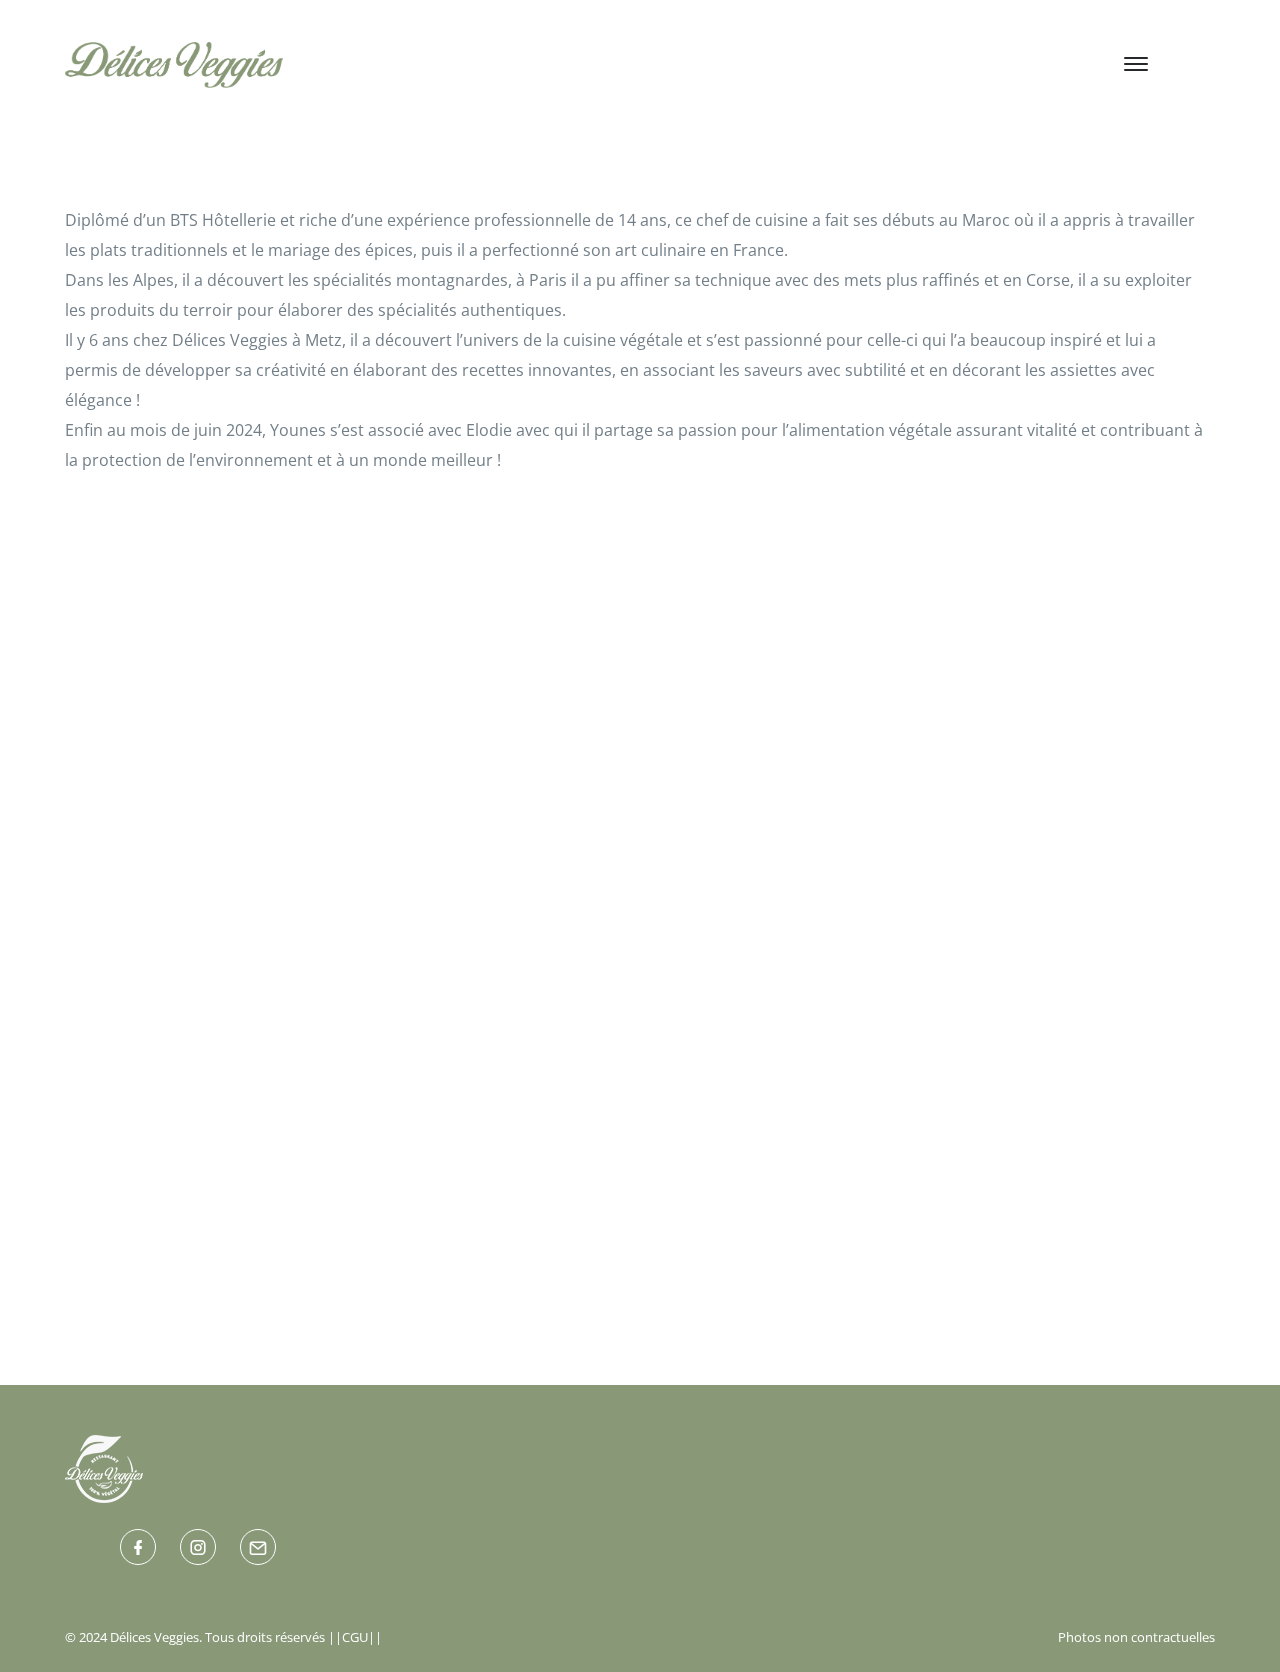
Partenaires (804, 62)
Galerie (676, 62)
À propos (464, 62)
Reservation (952, 62)
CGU (355, 1637)
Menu (573, 62)
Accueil (347, 62)
